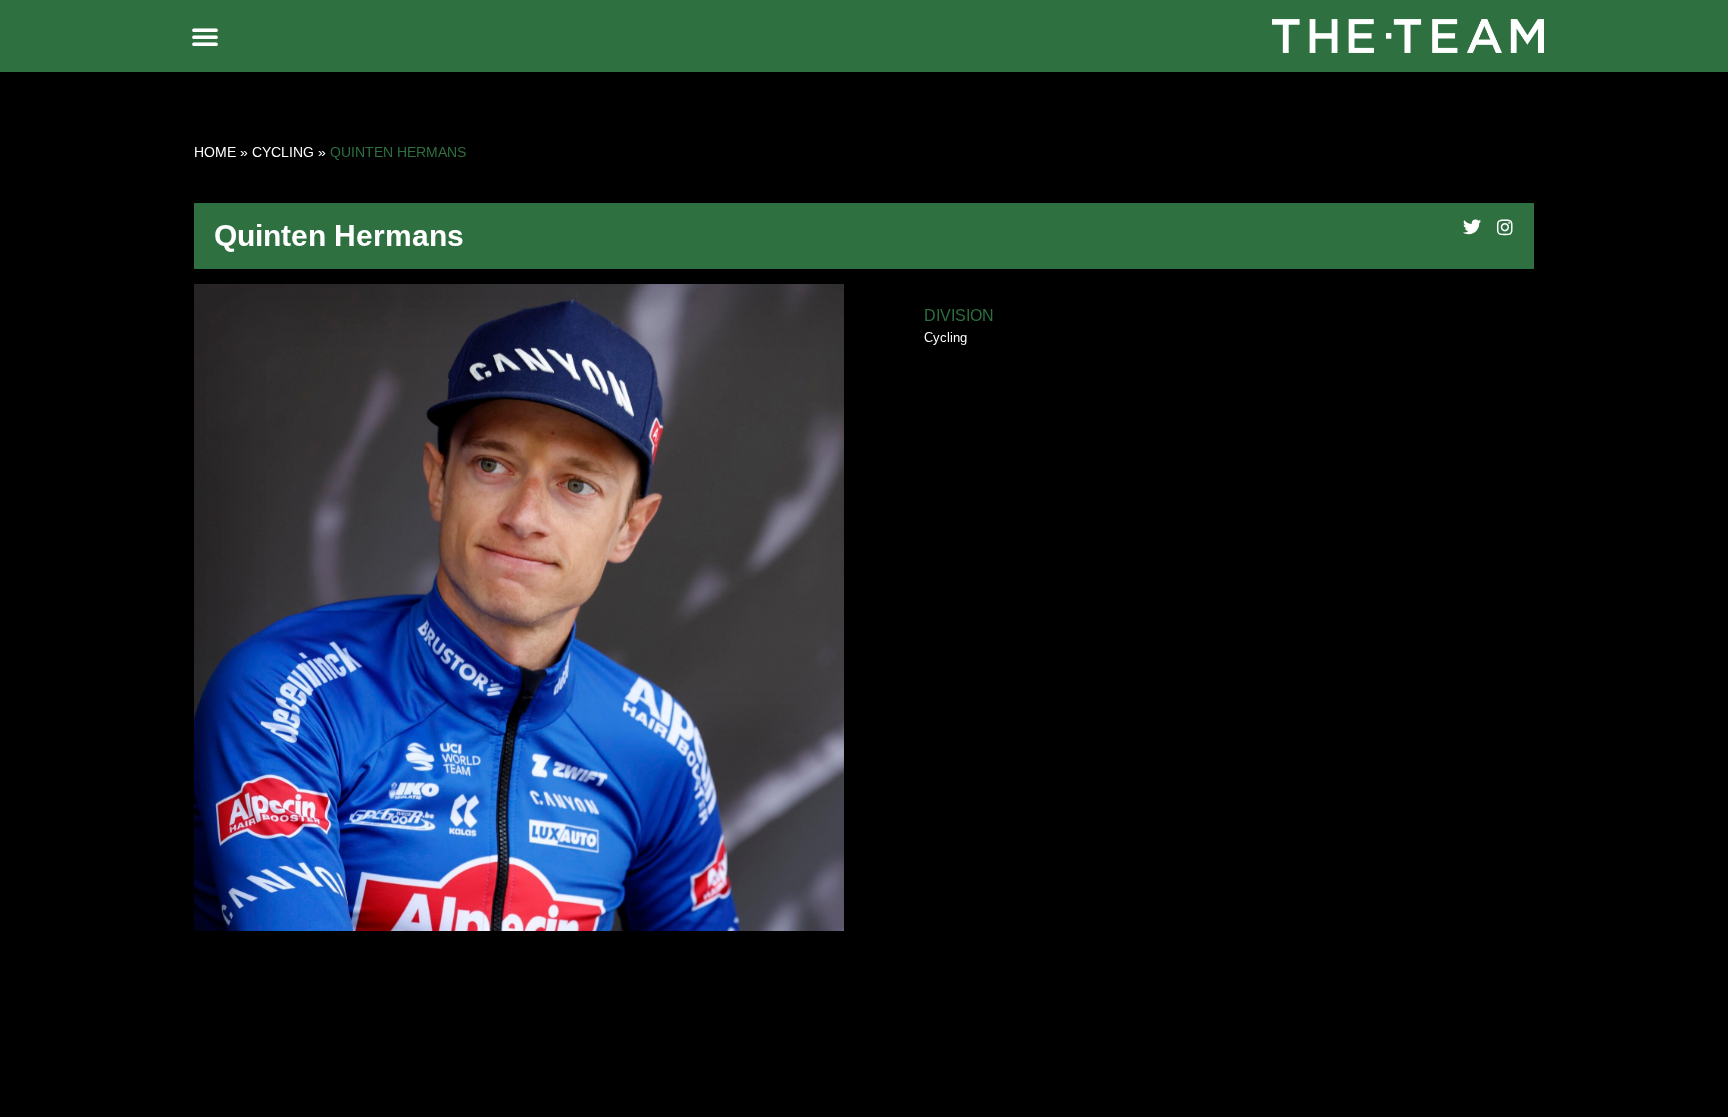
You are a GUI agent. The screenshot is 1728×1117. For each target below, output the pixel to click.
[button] (205, 36)
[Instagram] (1505, 227)
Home (215, 152)
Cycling (283, 152)
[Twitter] (1472, 227)
